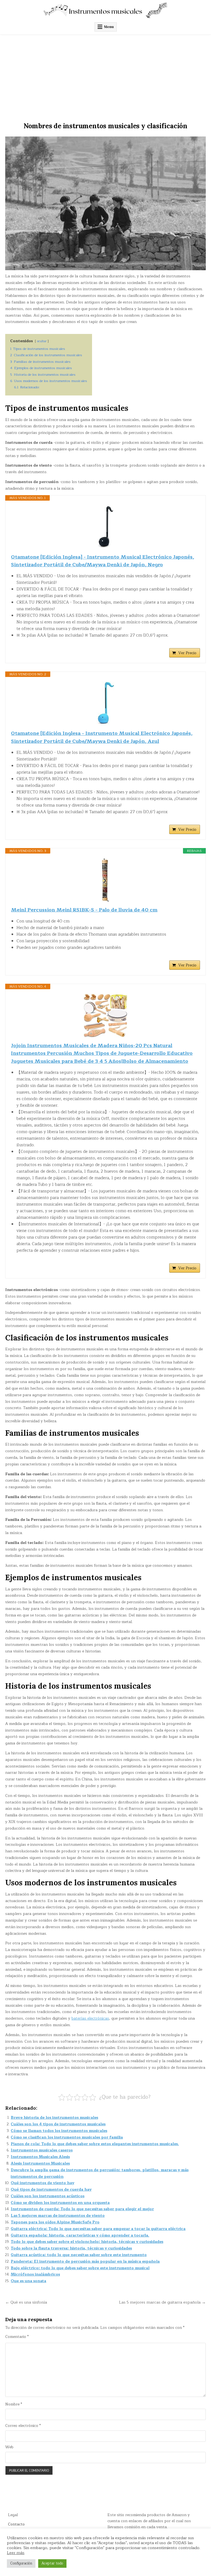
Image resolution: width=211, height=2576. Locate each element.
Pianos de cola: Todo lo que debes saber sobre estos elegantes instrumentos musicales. (95, 2144)
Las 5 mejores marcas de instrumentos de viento (58, 2216)
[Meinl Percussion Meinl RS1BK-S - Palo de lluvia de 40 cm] (105, 880)
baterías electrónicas (90, 2018)
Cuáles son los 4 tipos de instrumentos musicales (58, 2124)
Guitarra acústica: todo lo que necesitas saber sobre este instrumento (79, 2255)
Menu (109, 27)
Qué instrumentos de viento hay (42, 2183)
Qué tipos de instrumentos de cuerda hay (51, 2189)
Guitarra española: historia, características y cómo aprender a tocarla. (80, 2235)
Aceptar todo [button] (52, 2563)
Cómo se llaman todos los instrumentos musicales (59, 2131)
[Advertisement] (105, 76)
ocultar (42, 341)
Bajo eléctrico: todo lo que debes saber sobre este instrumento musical (80, 2268)
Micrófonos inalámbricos (35, 2274)
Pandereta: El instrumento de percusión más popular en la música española (85, 2261)
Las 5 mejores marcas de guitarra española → (162, 2302)
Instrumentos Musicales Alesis (40, 2157)
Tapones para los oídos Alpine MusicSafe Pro (55, 2222)
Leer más (16, 2553)
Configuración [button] (21, 2563)
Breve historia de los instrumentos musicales (54, 2118)
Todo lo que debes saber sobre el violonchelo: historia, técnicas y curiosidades (87, 2242)
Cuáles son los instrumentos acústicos (48, 2196)
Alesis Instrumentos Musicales (40, 2163)
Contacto (16, 2524)
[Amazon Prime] (192, 643)
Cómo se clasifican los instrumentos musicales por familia (67, 2137)
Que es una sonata (28, 2281)
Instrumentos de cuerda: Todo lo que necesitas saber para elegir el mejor (82, 2209)
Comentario (17, 2337)
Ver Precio (187, 653)
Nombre (14, 2404)
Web (9, 2447)
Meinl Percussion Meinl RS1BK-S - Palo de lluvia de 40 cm (84, 910)
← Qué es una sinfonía (26, 2302)
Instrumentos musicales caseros (42, 2150)
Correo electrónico (23, 2426)
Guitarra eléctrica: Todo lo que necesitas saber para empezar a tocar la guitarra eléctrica (98, 2229)
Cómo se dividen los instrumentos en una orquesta (60, 2203)
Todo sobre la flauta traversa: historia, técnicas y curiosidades (71, 2248)
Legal (13, 2515)
